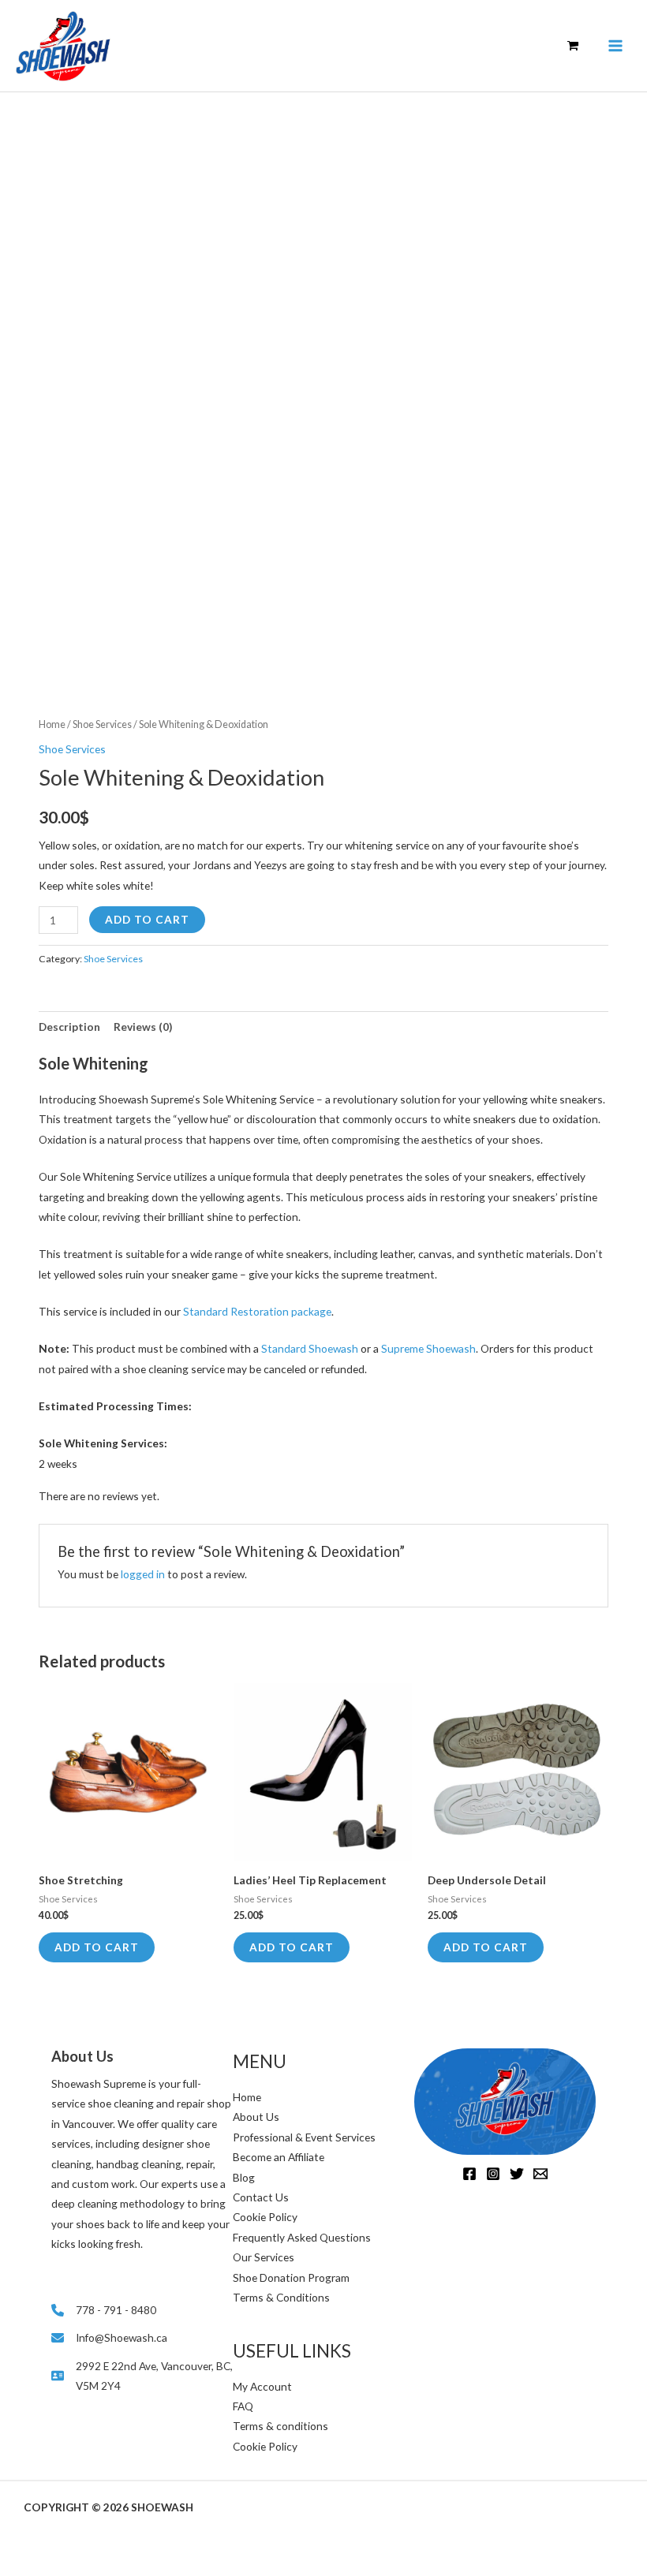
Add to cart (147, 919)
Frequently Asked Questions (302, 2237)
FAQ (243, 2406)
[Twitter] (517, 2174)
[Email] (540, 2174)
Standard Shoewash (311, 1348)
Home (52, 724)
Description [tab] (69, 1027)
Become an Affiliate (279, 2157)
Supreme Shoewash (428, 1348)
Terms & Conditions (281, 2297)
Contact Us (261, 2197)
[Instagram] (493, 2174)
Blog (244, 2177)
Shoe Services (102, 724)
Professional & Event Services (304, 2137)
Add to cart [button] (97, 1947)
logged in (143, 1574)
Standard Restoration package (257, 1311)
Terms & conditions (280, 2426)
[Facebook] (469, 2174)
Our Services (264, 2257)
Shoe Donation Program (291, 2277)
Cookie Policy (265, 2217)
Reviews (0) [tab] (143, 1027)
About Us (256, 2117)
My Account (262, 2386)
